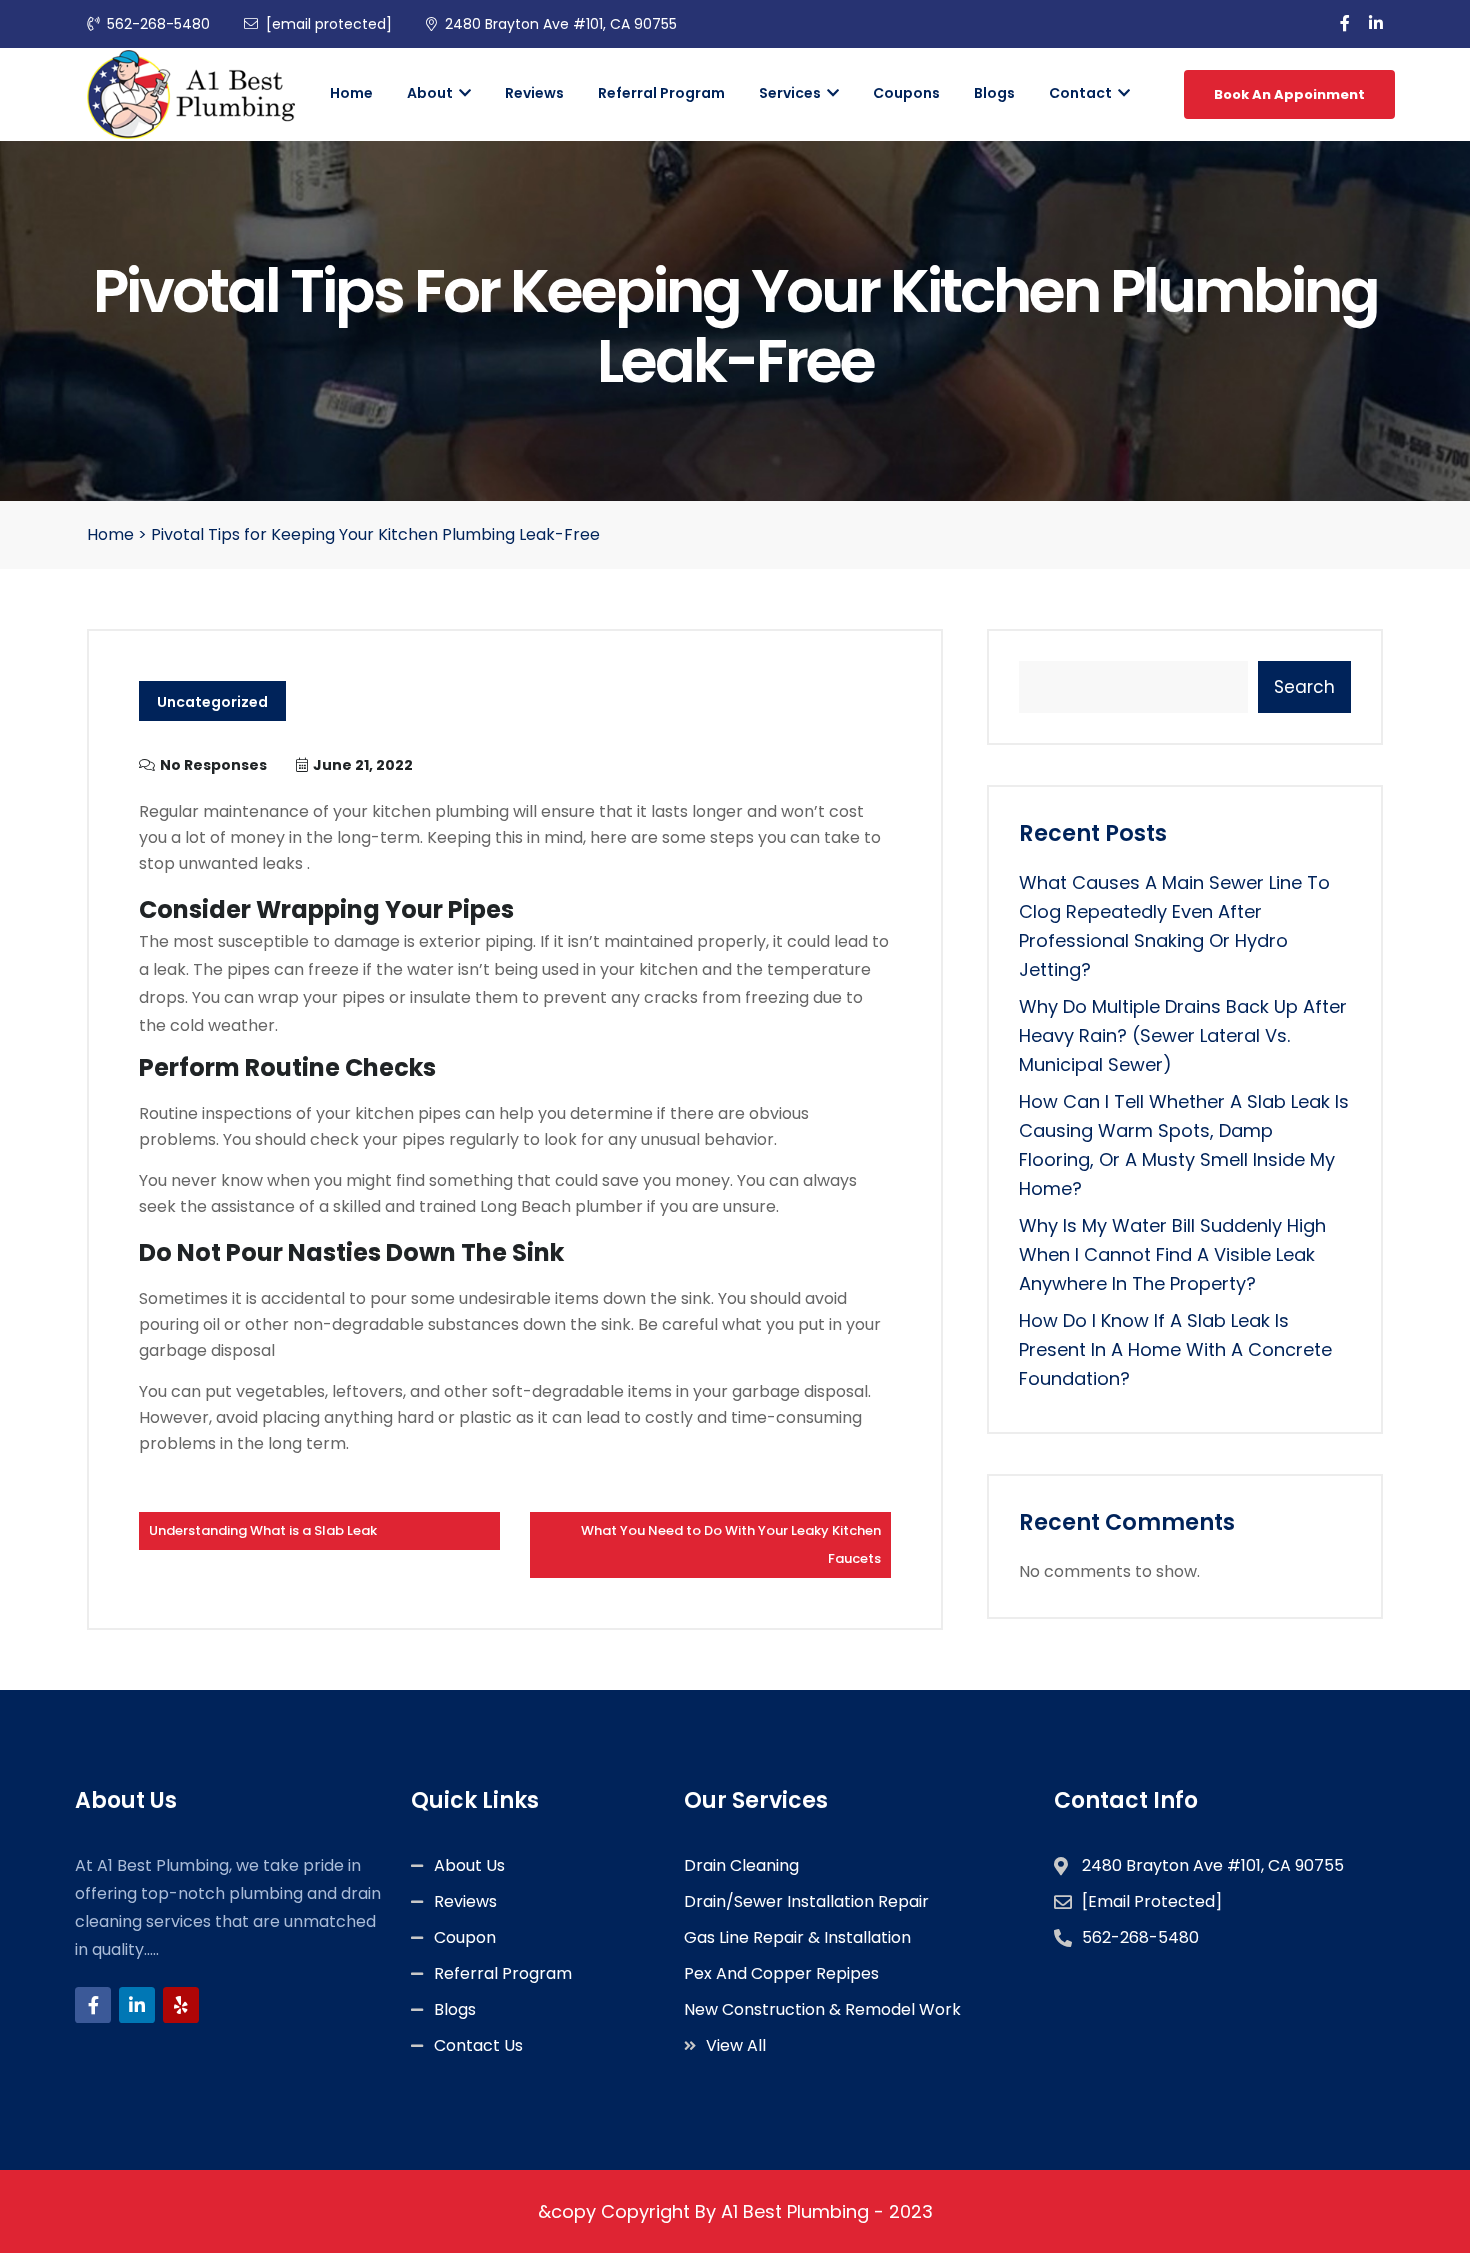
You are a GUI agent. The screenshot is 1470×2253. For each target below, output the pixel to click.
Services (791, 93)
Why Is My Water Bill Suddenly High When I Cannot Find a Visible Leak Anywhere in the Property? (1172, 1254)
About (431, 93)
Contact (1082, 93)
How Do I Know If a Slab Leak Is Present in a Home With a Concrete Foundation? (1175, 1349)
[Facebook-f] (93, 2005)
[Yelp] (181, 2005)
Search (1304, 687)
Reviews (534, 93)
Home (351, 93)
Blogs (994, 93)
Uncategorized (212, 702)
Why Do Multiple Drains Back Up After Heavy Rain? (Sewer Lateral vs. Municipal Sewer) (1183, 1035)
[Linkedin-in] (137, 2005)
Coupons (906, 93)
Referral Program (661, 93)
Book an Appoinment (1289, 94)
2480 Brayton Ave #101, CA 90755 (561, 24)
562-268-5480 (158, 24)
